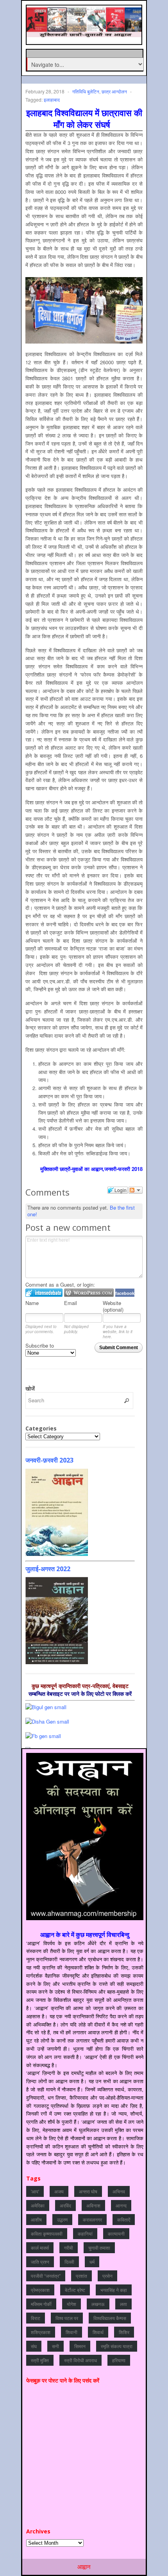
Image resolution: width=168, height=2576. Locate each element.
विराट (36, 2318)
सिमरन (80, 2346)
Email (71, 1303)
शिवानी (71, 2332)
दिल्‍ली (69, 2262)
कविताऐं (124, 2219)
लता (123, 2304)
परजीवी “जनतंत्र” (46, 2276)
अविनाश (93, 2205)
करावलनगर (92, 2219)
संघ (34, 2346)
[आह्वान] (85, 33)
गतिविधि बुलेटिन (86, 91)
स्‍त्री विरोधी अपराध (80, 2360)
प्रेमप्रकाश (40, 2290)
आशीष (36, 2219)
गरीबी (69, 2248)
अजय (59, 2191)
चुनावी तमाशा (99, 2248)
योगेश (71, 2304)
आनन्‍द (121, 2205)
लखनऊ (98, 2304)
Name (32, 1303)
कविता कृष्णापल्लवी (47, 2233)
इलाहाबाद (52, 99)
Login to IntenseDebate (44, 1293)
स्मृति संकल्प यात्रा (117, 2346)
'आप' (35, 2191)
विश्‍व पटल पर (67, 2318)
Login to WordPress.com (89, 1293)
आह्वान (84, 2567)
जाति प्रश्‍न (40, 2262)
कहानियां (85, 2233)
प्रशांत (81, 2276)
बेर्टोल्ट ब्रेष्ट (75, 2290)
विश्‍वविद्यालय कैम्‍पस (110, 2318)
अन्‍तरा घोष (88, 2191)
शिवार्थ (98, 2332)
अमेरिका (38, 2205)
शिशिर (124, 2332)
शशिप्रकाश (41, 2332)
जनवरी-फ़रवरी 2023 (49, 1460)
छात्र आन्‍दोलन (114, 91)
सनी (55, 2346)
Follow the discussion (136, 1190)
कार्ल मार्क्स (40, 2248)
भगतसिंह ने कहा (114, 2290)
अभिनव (119, 2191)
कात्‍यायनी (116, 2233)
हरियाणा (119, 2360)
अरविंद (65, 2205)
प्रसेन (107, 2276)
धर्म (92, 2262)
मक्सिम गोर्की (41, 2304)
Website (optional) (113, 1306)
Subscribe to (40, 1345)
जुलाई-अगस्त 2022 (48, 1569)
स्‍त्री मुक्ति (40, 2360)
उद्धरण (62, 2219)
